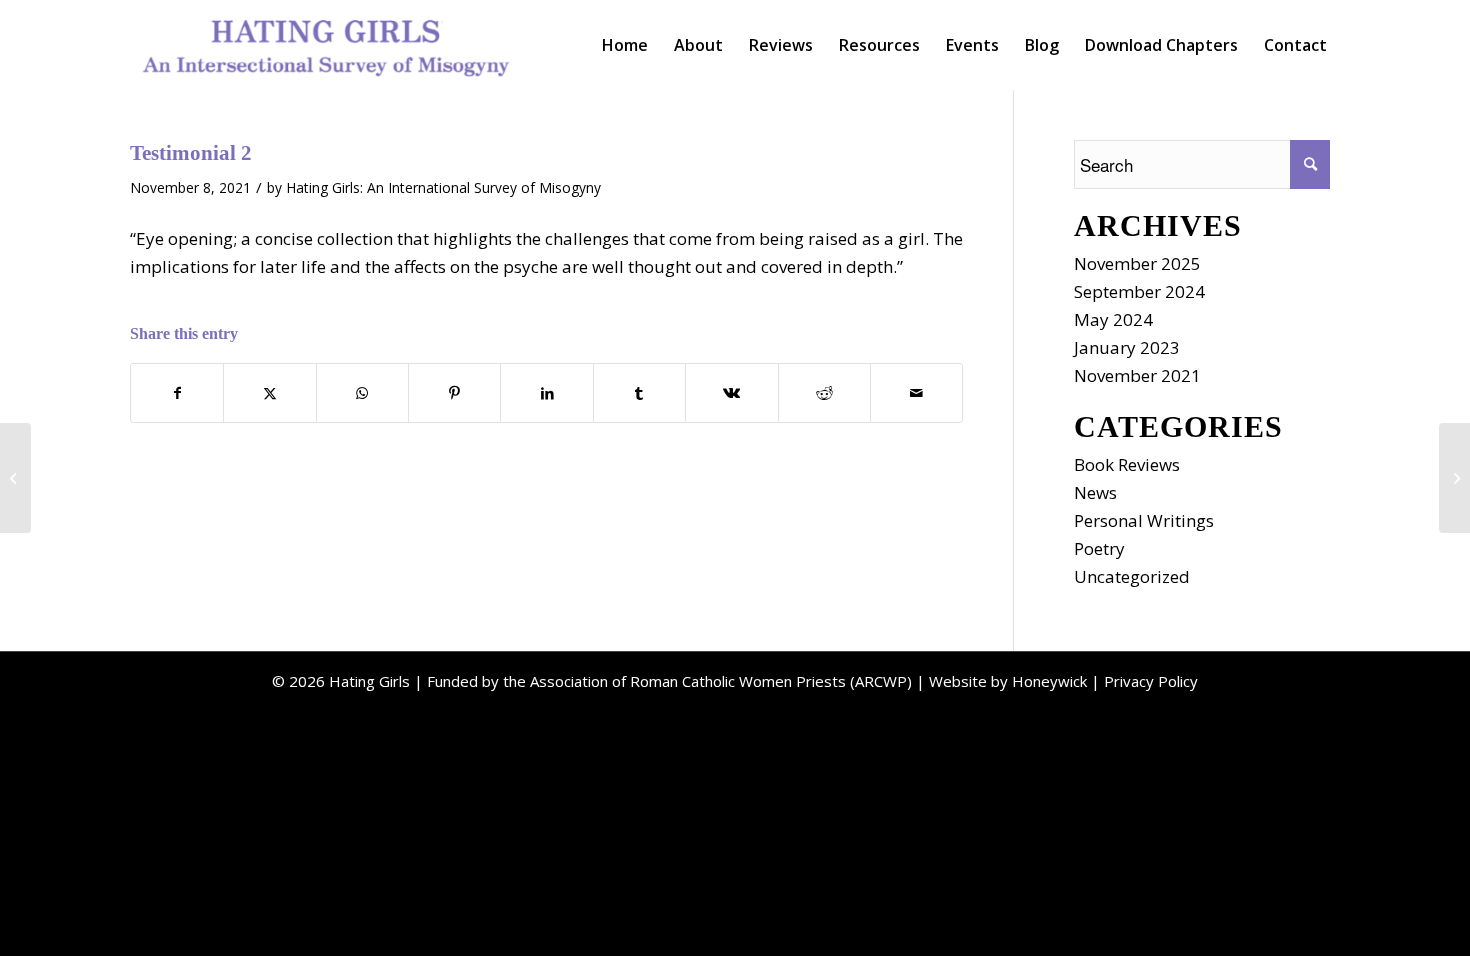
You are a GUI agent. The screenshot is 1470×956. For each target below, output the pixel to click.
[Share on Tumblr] (639, 393)
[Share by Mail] (916, 393)
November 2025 (1137, 263)
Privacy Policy (1151, 681)
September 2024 (1139, 291)
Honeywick (1049, 681)
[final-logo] (326, 45)
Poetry (1099, 548)
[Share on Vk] (731, 393)
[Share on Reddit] (824, 393)
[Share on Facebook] (177, 393)
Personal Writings (1144, 520)
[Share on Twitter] (269, 393)
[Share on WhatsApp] (362, 393)
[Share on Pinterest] (454, 393)
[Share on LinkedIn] (546, 393)
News (1095, 492)
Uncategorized (1132, 576)
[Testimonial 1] (15, 478)
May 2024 (1113, 319)
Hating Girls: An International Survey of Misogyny (443, 187)
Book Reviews (1127, 464)
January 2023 (1127, 347)
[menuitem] (625, 45)
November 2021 (1137, 375)
